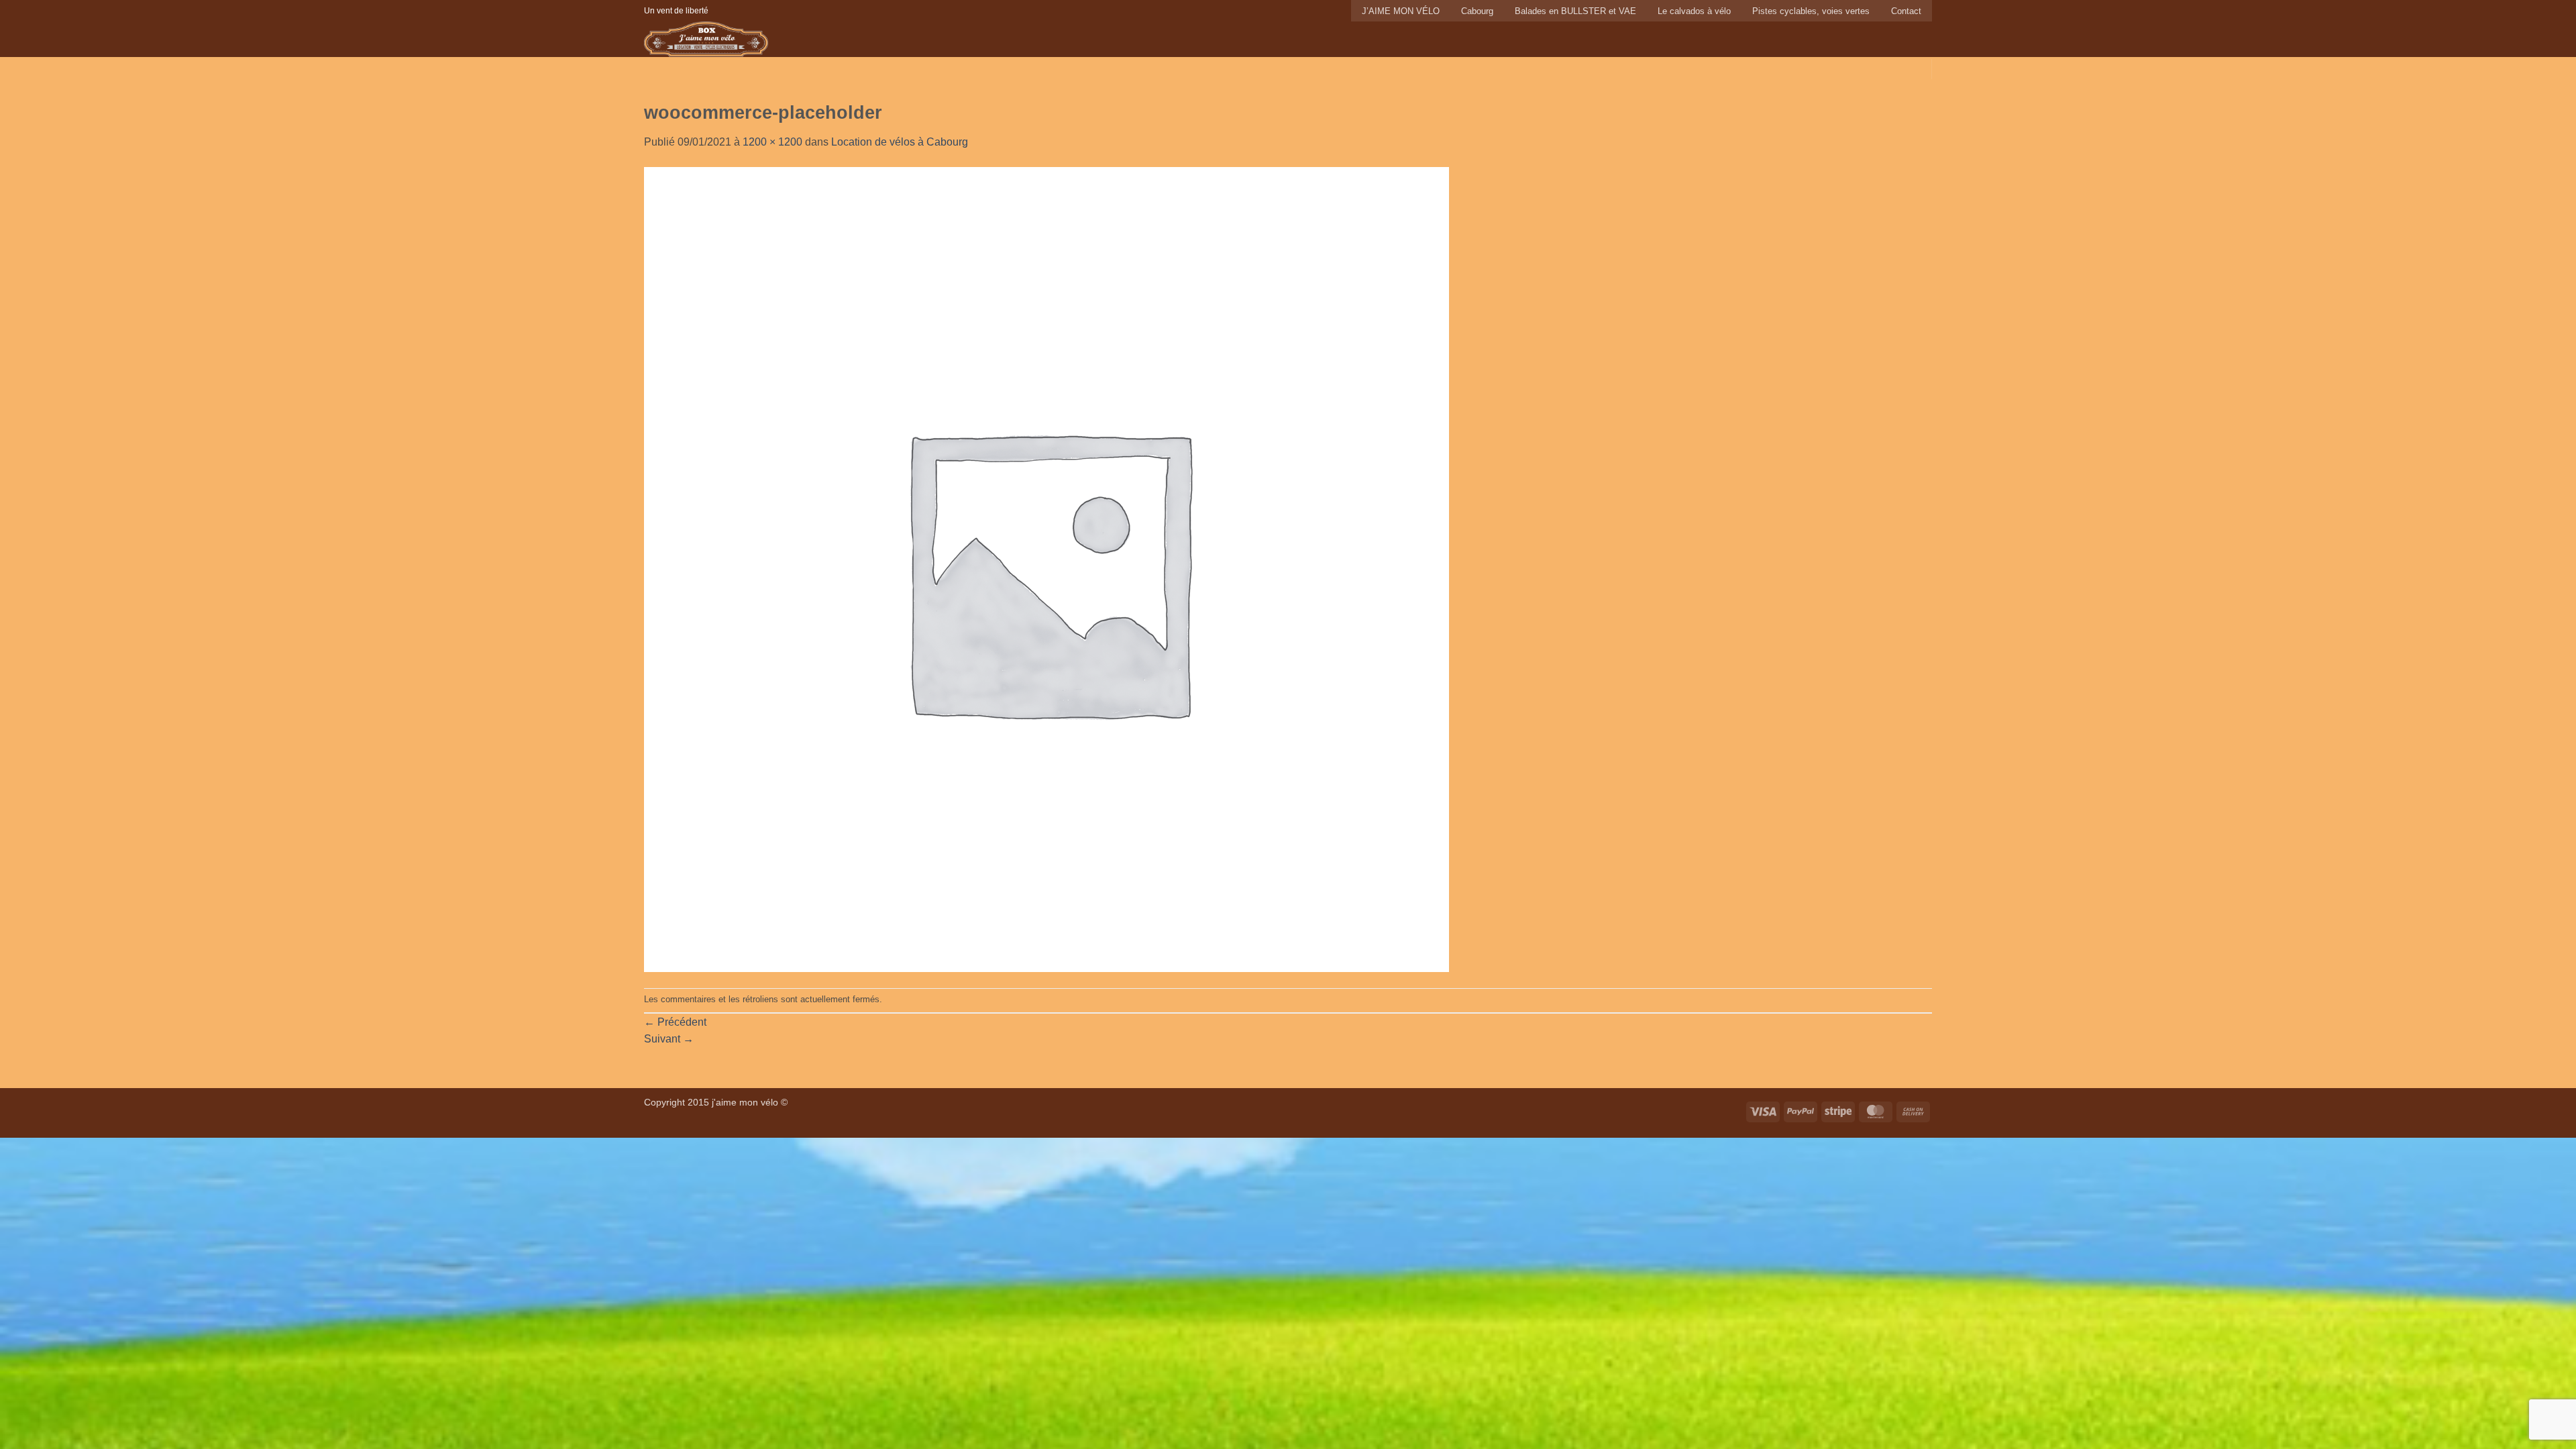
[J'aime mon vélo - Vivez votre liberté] (743, 39)
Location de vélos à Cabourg (900, 142)
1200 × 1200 (772, 142)
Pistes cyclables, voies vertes (1811, 11)
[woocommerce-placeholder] (1046, 569)
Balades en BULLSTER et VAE (1575, 11)
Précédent (675, 1022)
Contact (1906, 11)
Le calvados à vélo (1694, 11)
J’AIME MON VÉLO (1401, 11)
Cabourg (1477, 11)
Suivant (669, 1039)
